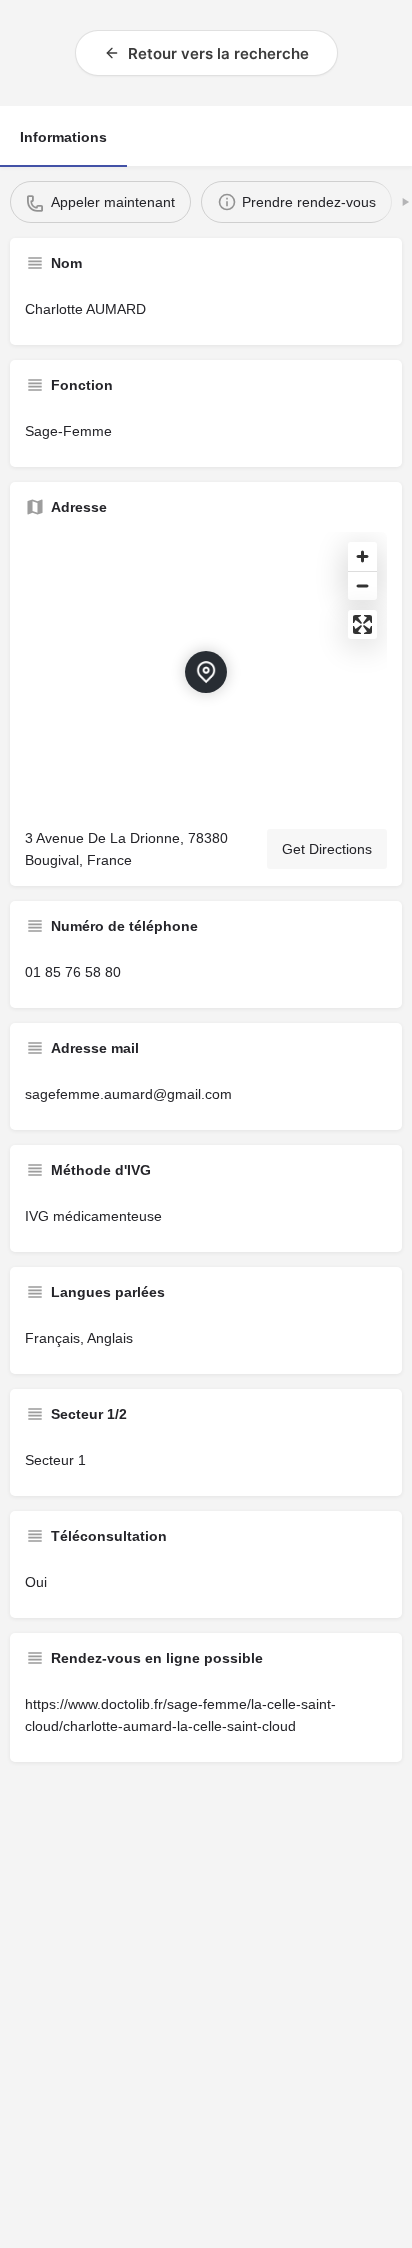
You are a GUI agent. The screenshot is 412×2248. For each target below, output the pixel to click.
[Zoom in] (362, 556)
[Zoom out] (362, 585)
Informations (63, 137)
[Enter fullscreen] (362, 624)
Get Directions (327, 849)
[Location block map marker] (206, 672)
